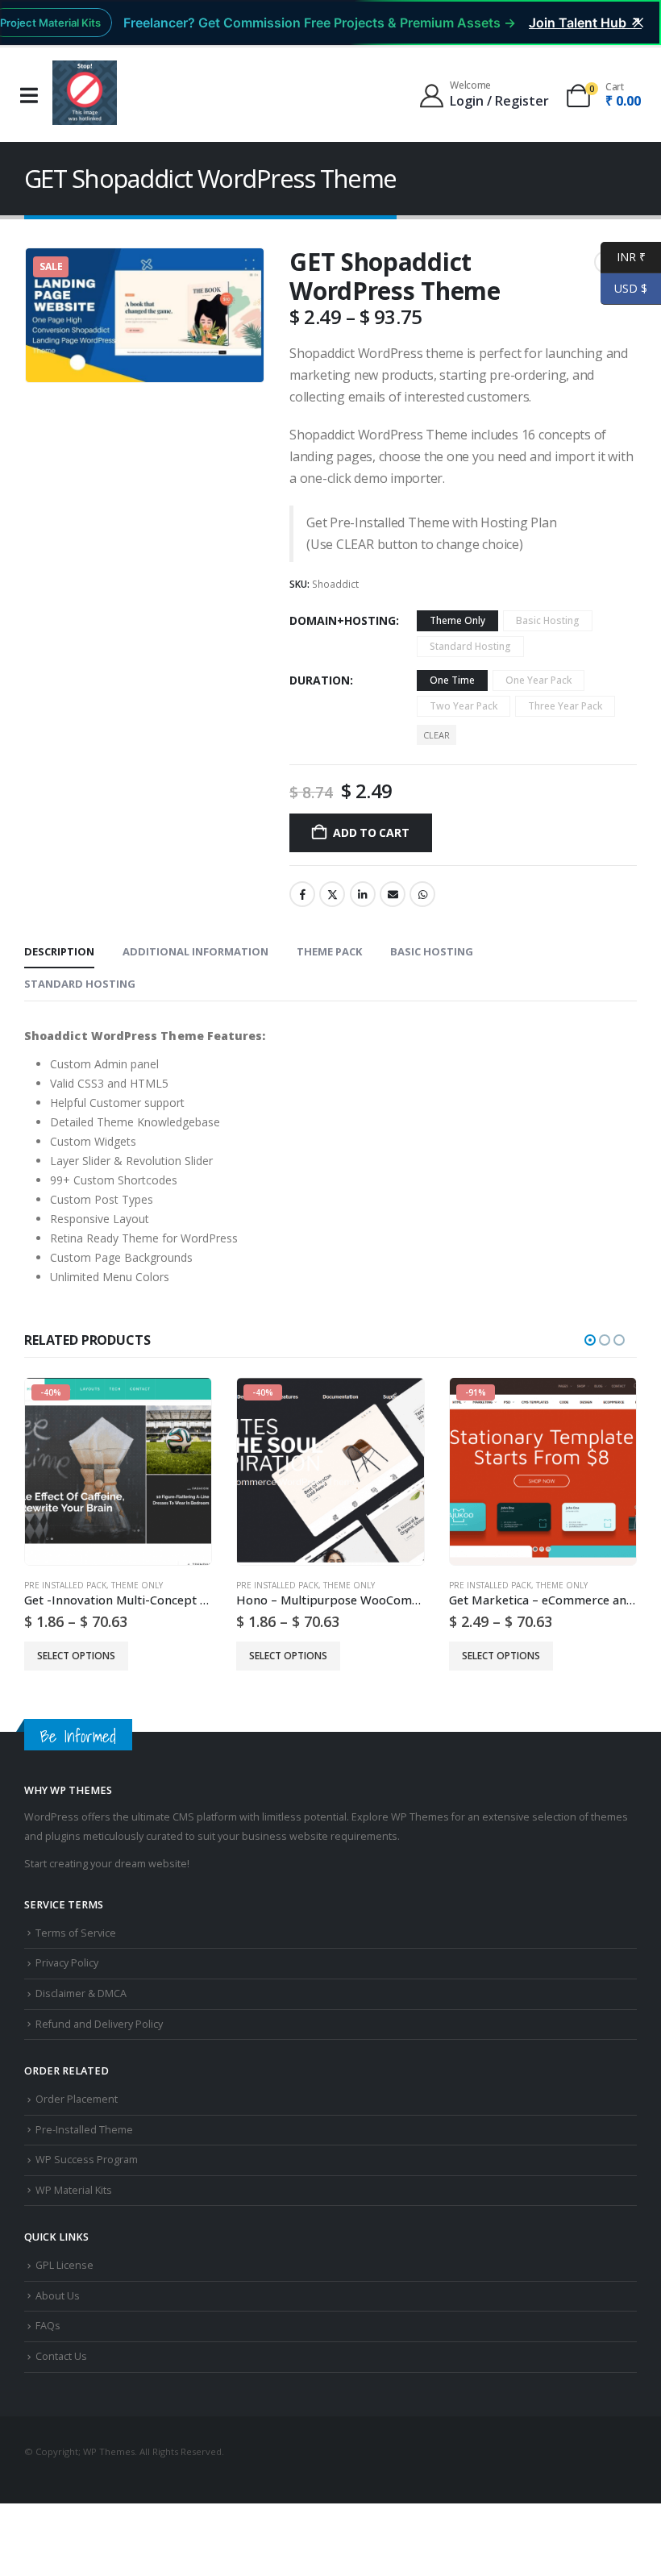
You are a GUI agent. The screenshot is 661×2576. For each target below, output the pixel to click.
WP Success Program (87, 2160)
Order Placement (77, 2099)
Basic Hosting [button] (548, 620)
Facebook (302, 894)
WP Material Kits (74, 2190)
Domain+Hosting (343, 620)
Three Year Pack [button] (565, 706)
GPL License (64, 2265)
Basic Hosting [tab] (432, 951)
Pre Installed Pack (65, 1585)
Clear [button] (437, 735)
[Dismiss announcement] (638, 23)
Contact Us (61, 2356)
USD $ (624, 288)
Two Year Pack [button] (464, 706)
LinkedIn (363, 894)
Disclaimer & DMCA (81, 1993)
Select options (76, 1656)
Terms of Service (76, 1933)
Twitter (332, 894)
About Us (58, 2296)
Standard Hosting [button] (470, 646)
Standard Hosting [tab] (80, 984)
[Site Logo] (85, 93)
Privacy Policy (67, 1963)
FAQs (48, 2326)
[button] (590, 1340)
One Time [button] (452, 680)
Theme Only (137, 1585)
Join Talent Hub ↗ (585, 23)
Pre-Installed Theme (84, 2130)
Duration (320, 680)
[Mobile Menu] (29, 96)
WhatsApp (422, 894)
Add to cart (371, 832)
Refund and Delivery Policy (99, 2024)
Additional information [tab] (195, 951)
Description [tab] (59, 951)
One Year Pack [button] (538, 680)
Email (393, 894)
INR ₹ (623, 257)
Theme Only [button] (457, 620)
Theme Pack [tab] (329, 951)
